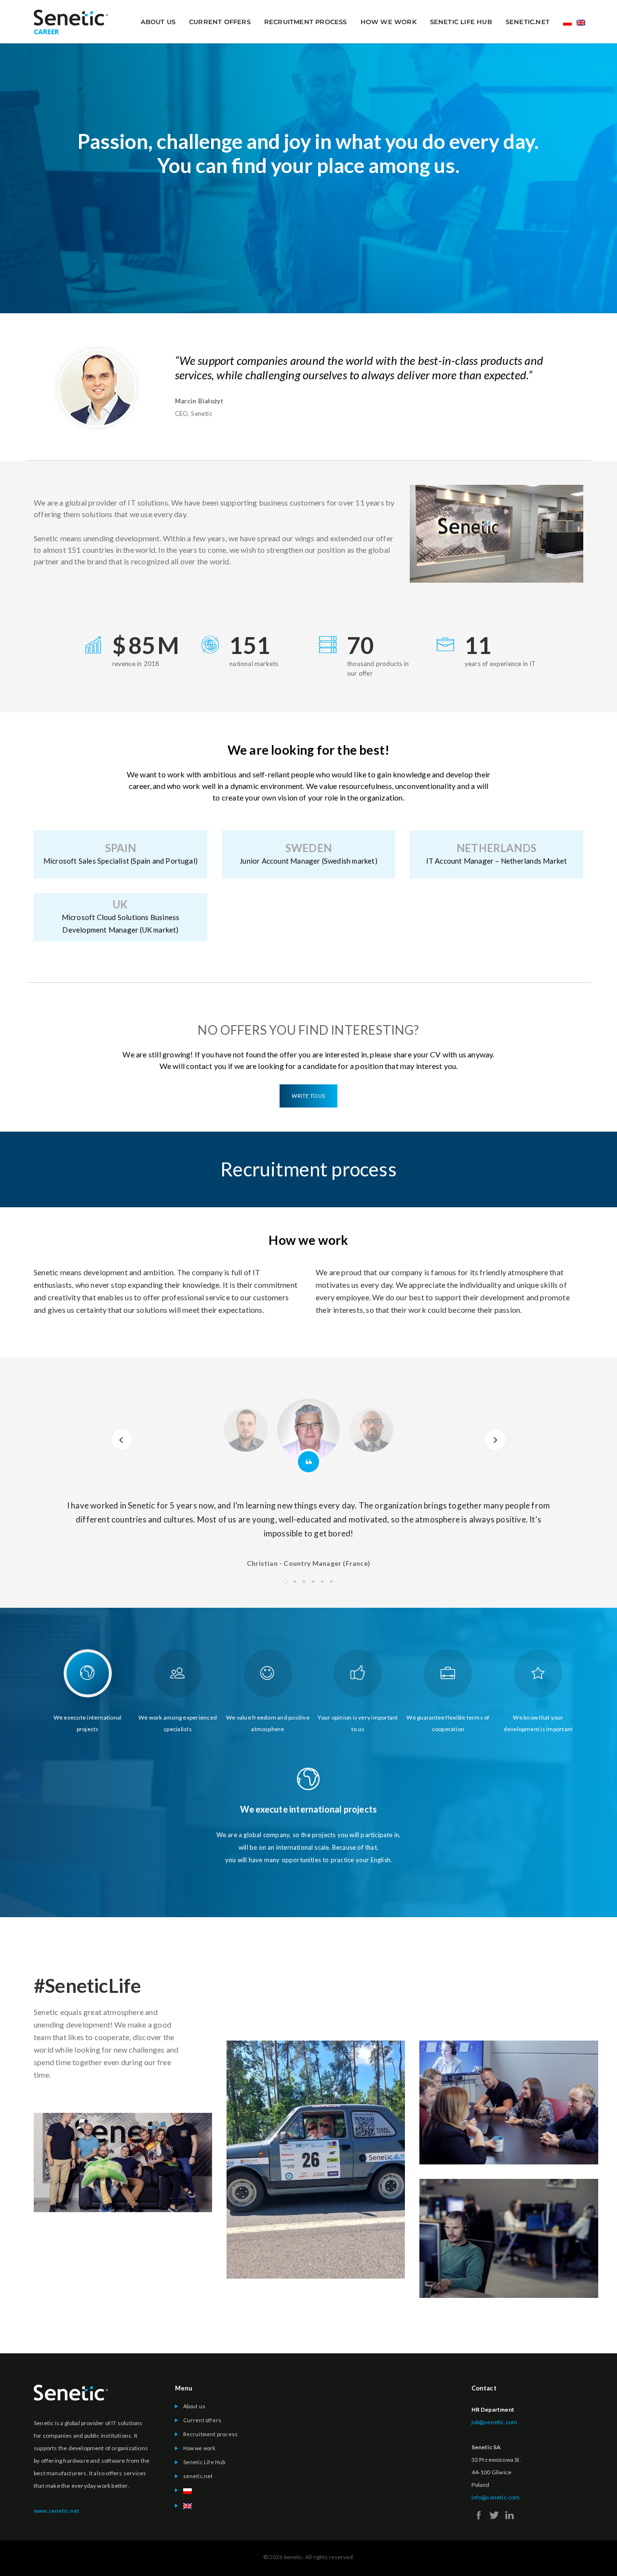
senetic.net (528, 22)
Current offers (220, 22)
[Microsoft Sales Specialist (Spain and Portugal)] (121, 854)
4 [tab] (313, 1582)
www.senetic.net (56, 2511)
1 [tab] (286, 1582)
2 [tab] (295, 1582)
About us (158, 22)
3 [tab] (304, 1582)
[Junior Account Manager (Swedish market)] (308, 854)
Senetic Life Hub (461, 22)
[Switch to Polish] (567, 24)
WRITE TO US (308, 1096)
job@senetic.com (495, 2422)
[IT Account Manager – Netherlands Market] (496, 854)
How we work (389, 22)
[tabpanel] (308, 1527)
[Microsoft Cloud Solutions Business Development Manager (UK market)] (121, 917)
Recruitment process (306, 22)
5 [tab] (322, 1582)
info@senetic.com (496, 2497)
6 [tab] (331, 1582)
